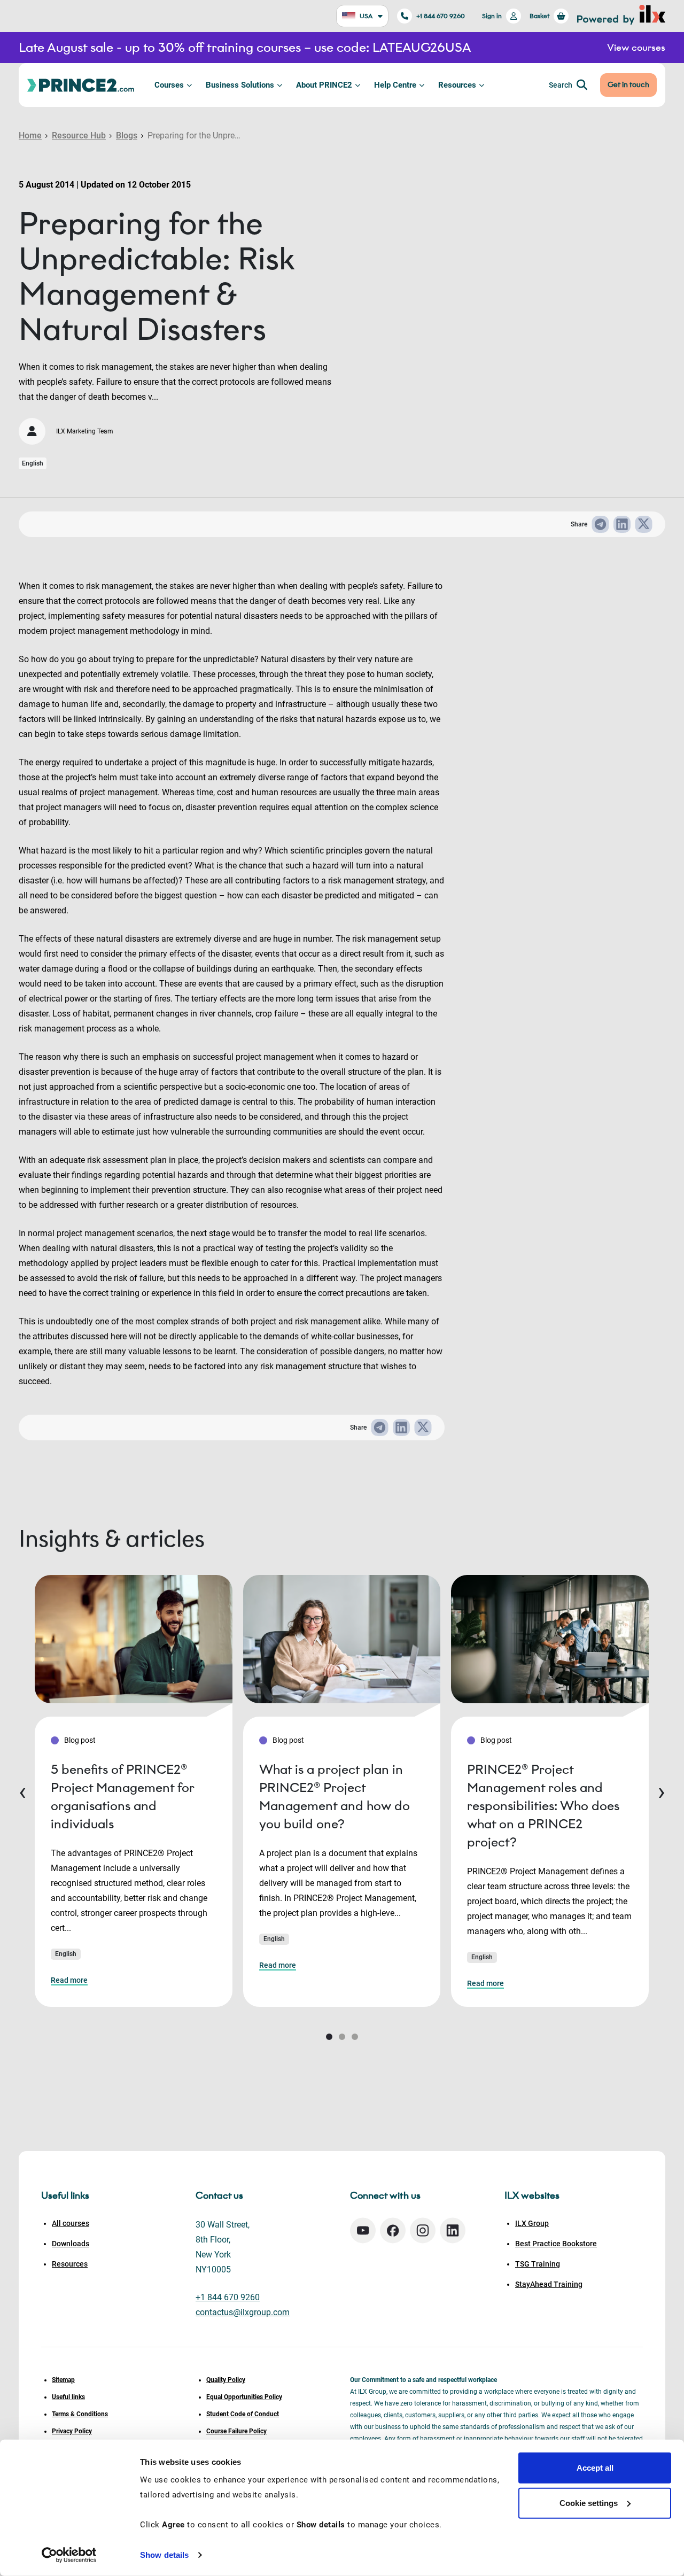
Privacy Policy (72, 2431)
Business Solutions (240, 85)
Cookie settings (589, 2503)
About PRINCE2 (324, 85)
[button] (329, 2037)
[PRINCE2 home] (81, 85)
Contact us (219, 2195)
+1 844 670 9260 (441, 16)
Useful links (68, 2397)
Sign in (492, 16)
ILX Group (532, 2223)
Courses (169, 85)
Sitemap (63, 2380)
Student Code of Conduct (243, 2414)
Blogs (127, 135)
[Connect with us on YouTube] (363, 2230)
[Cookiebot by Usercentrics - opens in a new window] (69, 2555)
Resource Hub (79, 135)
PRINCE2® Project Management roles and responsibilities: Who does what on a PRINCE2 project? (543, 1806)
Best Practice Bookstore (556, 2244)
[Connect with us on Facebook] (393, 2230)
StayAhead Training (549, 2284)
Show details (164, 2555)
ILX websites (532, 2195)
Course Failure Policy (236, 2431)
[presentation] (22, 1791)
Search (561, 85)
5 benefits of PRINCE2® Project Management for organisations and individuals (122, 1797)
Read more (69, 1980)
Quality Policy (226, 2380)
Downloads (71, 2244)
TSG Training (538, 2264)
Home (30, 135)
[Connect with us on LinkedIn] (453, 2230)
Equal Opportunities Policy (244, 2397)
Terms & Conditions (80, 2414)
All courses (71, 2223)
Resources (457, 85)
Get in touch (628, 85)
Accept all (595, 2468)
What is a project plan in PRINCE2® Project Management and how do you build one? (335, 1797)
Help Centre (395, 85)
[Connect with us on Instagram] (423, 2230)
